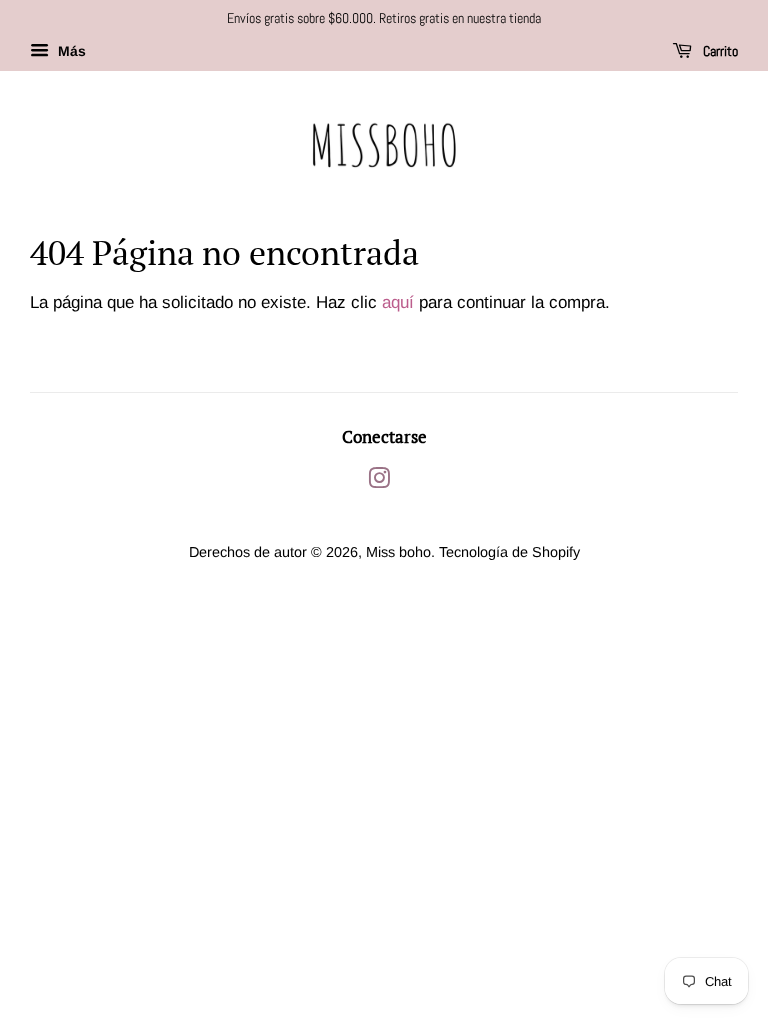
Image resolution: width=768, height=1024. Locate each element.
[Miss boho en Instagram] (379, 482)
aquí (398, 302)
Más (70, 51)
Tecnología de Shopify (509, 552)
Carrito (719, 51)
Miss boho (398, 552)
